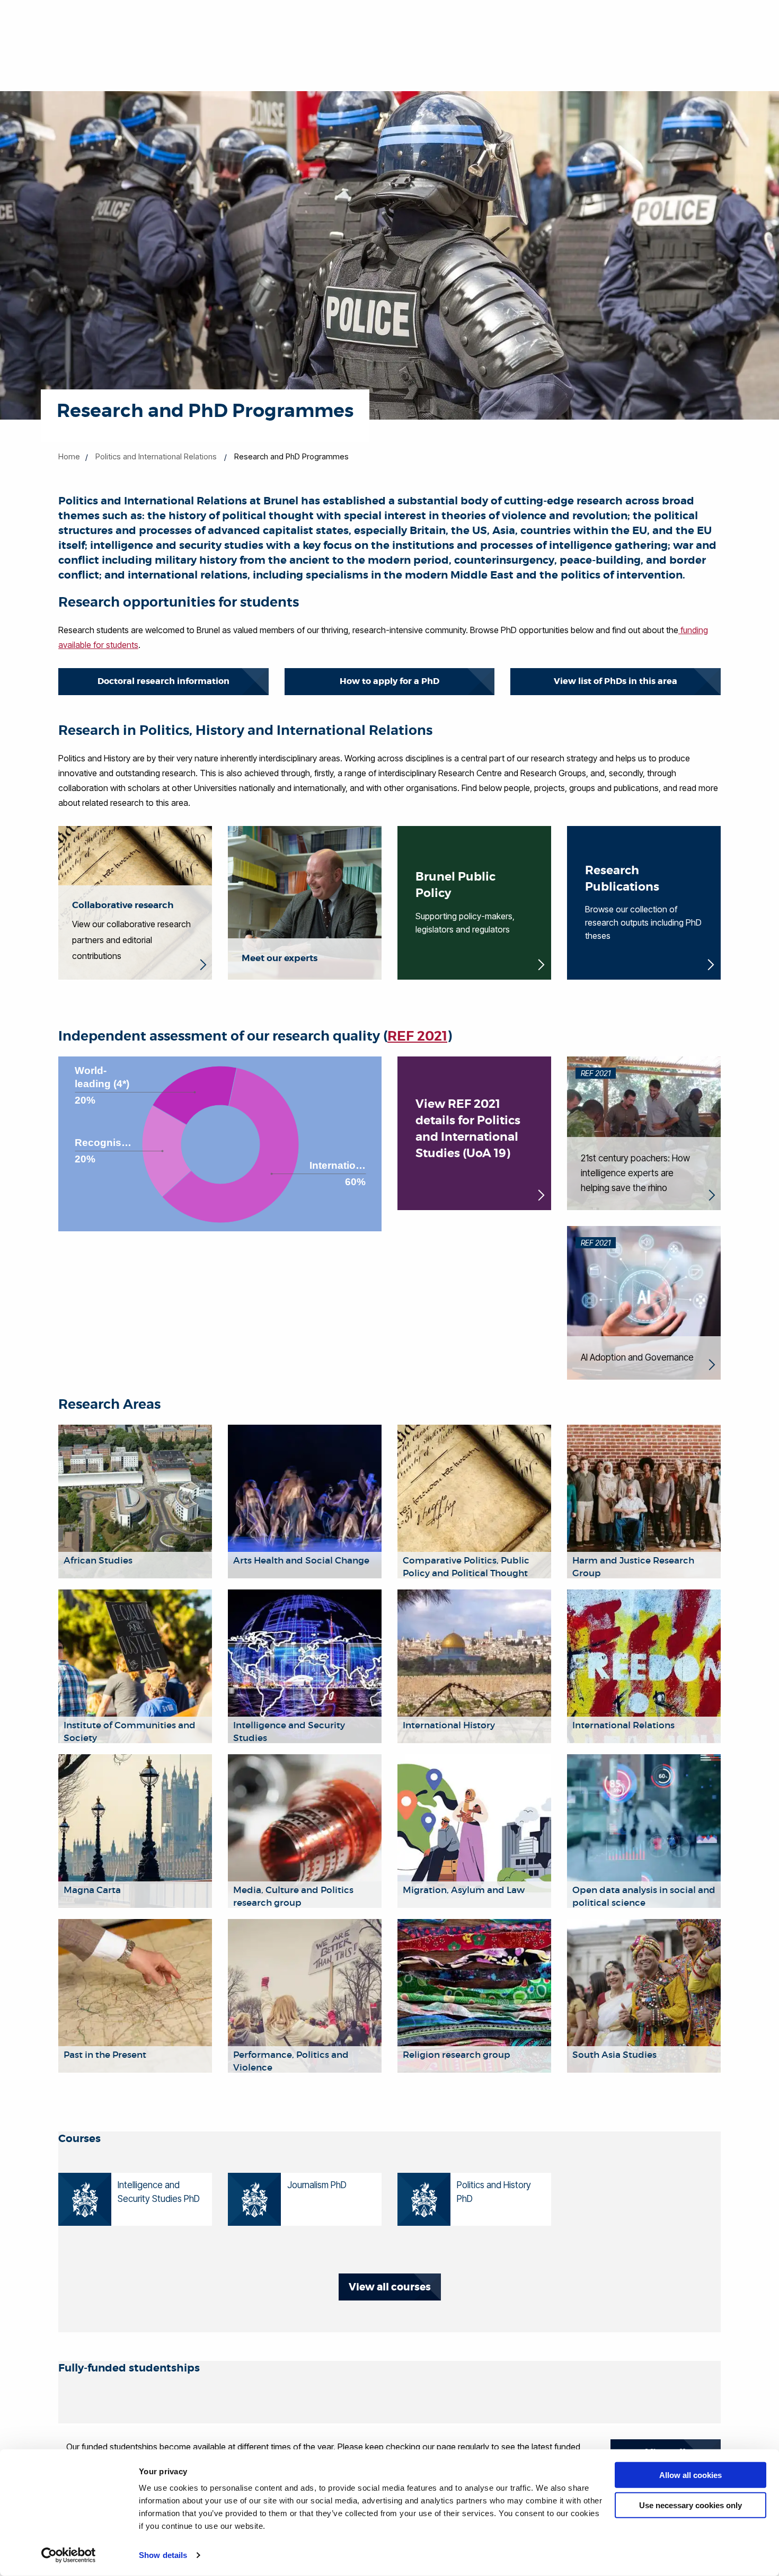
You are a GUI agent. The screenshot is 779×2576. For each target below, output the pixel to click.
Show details (163, 2555)
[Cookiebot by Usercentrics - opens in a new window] (69, 2555)
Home (69, 456)
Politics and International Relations (156, 456)
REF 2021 (417, 1036)
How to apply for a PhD (389, 681)
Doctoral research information (163, 681)
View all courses (390, 2287)
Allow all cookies (691, 2475)
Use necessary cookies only (691, 2505)
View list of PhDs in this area (616, 681)
